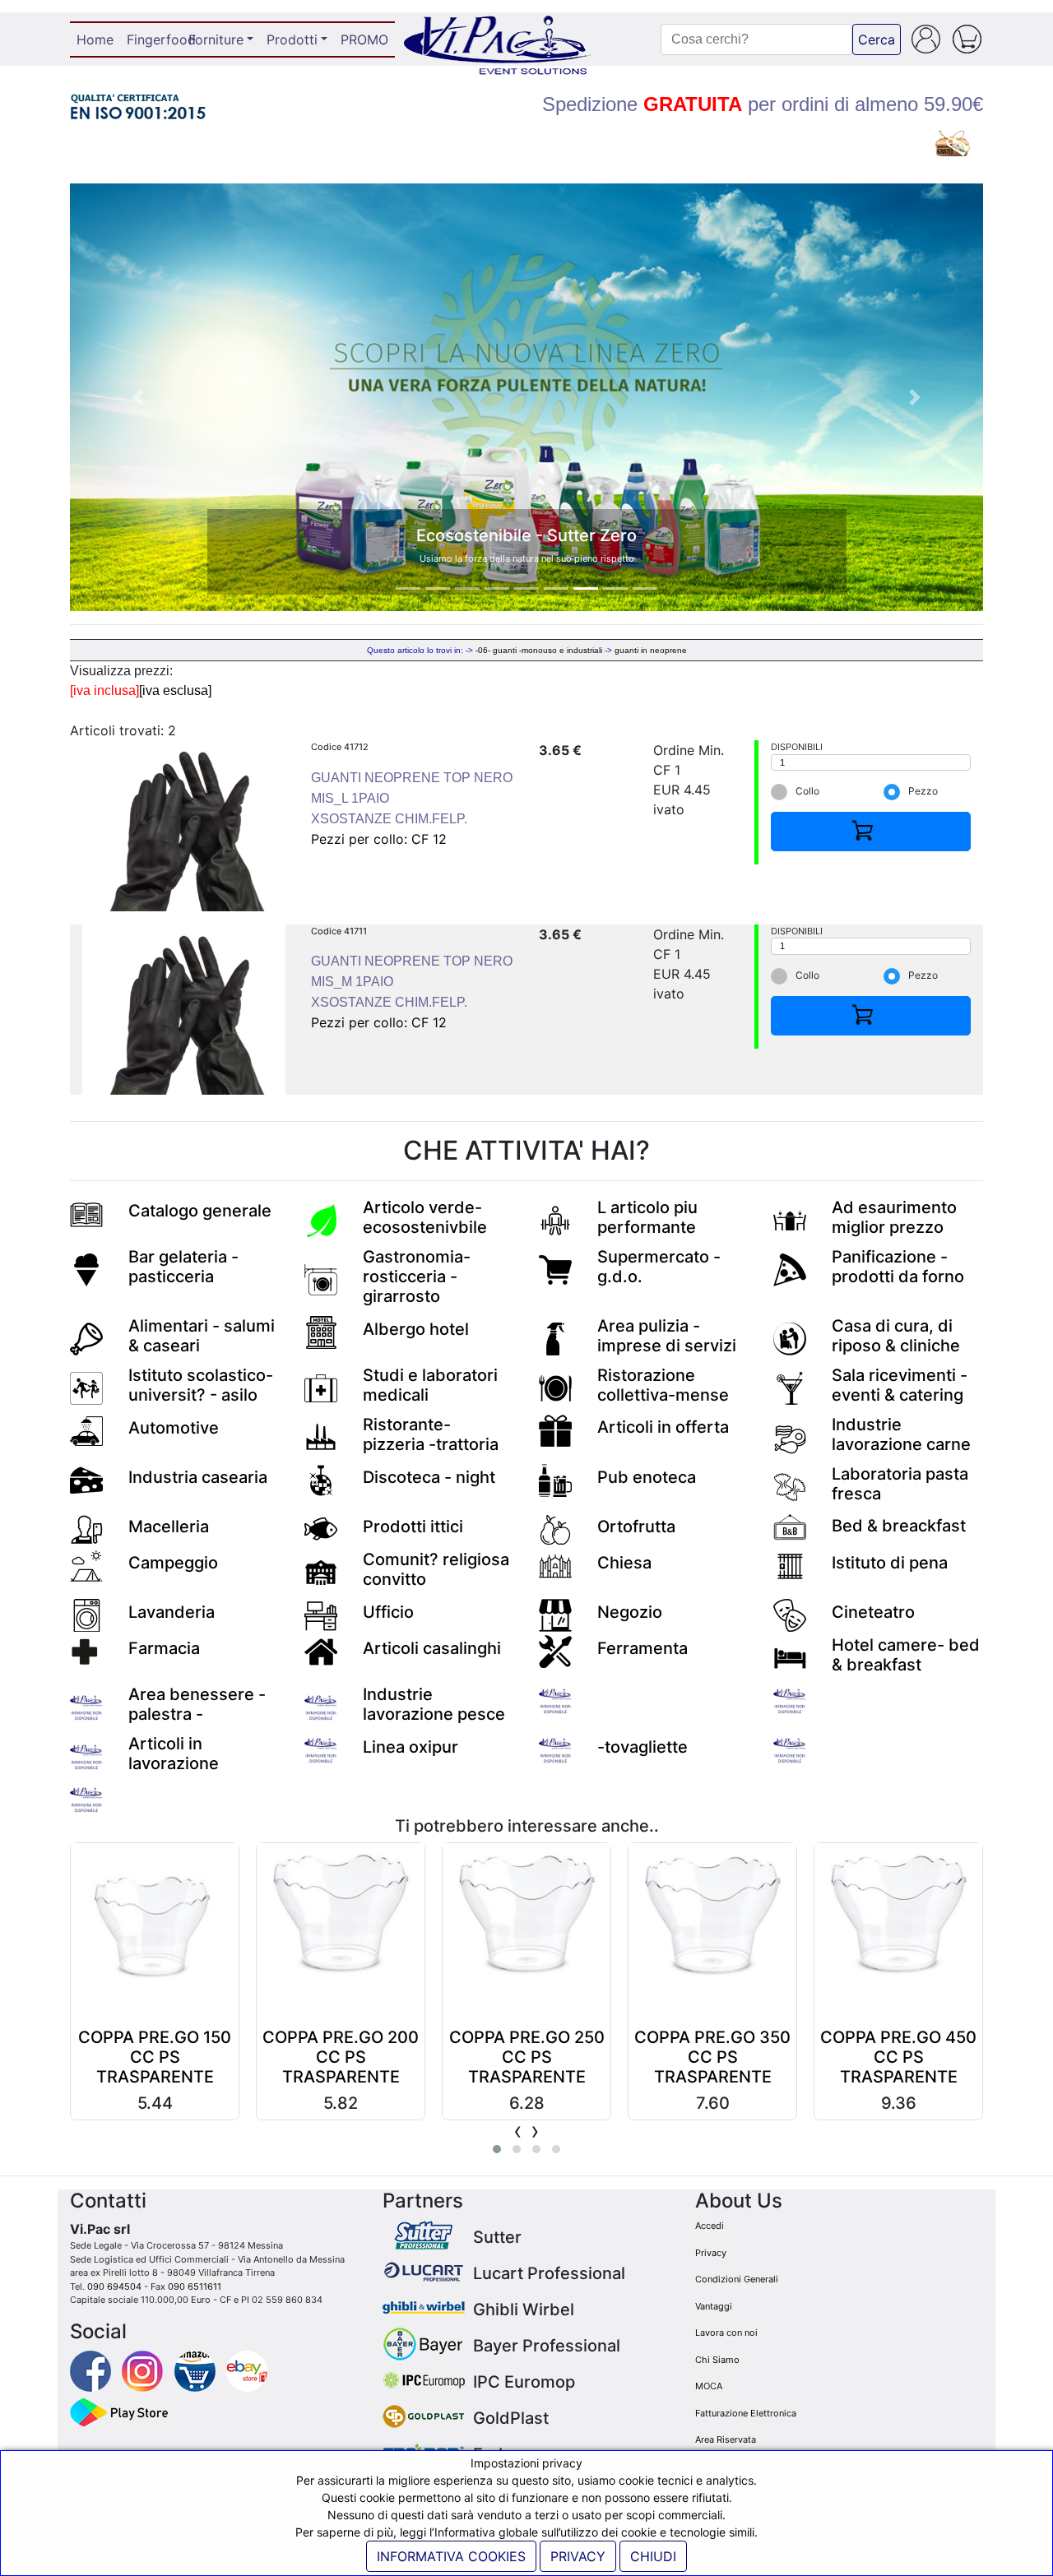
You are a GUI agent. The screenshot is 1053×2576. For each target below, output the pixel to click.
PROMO (364, 39)
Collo (807, 791)
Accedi (710, 2226)
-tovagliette (642, 1747)
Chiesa (624, 1563)
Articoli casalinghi (432, 1648)
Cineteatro (873, 1612)
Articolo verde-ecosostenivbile (425, 1217)
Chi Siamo (717, 2360)
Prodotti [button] (292, 39)
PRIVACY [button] (578, 2556)
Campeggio (173, 1563)
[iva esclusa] (175, 690)
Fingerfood (154, 39)
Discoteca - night (429, 1477)
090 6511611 (195, 2286)
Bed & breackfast (899, 1526)
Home (98, 39)
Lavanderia (172, 1612)
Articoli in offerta (663, 1427)
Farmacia (164, 1648)
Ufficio (388, 1612)
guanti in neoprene (651, 650)
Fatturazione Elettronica (746, 2413)
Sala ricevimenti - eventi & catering (900, 1385)
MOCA (709, 2386)
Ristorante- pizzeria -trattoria (431, 1434)
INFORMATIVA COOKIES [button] (451, 2556)
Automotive (174, 1428)
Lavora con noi (726, 2333)
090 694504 (114, 2286)
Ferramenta (642, 1648)
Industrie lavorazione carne (901, 1434)
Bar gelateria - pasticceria (183, 1267)
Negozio (630, 1612)
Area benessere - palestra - (197, 1704)
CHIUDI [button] (653, 2556)
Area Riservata (726, 2439)
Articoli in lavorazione (174, 1754)
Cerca (877, 39)
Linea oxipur (411, 1747)
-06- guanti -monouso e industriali (539, 650)
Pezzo (923, 791)
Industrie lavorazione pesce (434, 1704)
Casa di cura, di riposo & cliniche (896, 1336)
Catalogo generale (200, 1211)
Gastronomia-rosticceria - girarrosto (417, 1276)
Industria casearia (198, 1477)
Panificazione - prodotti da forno (898, 1267)
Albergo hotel (416, 1329)
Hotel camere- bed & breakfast (906, 1655)
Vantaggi (714, 2306)
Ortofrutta (636, 1527)
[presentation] (518, 2131)
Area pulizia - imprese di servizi (667, 1336)
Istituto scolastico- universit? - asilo (201, 1385)
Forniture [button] (216, 39)
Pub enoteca (647, 1477)
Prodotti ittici (413, 1527)
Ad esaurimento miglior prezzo (894, 1217)
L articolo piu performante (647, 1217)
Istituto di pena (890, 1563)
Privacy (711, 2253)
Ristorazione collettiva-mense (663, 1385)
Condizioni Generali (737, 2279)
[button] (139, 397)
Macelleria (169, 1527)
